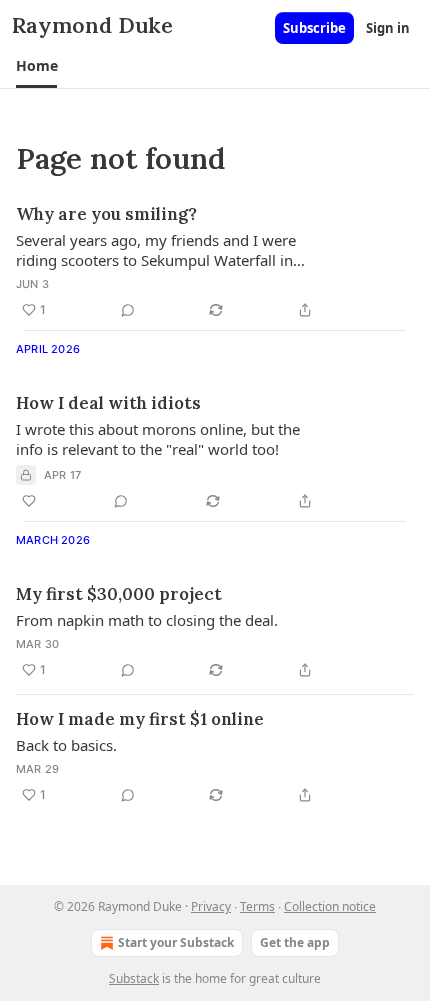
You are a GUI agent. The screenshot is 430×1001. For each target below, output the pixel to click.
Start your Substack (176, 942)
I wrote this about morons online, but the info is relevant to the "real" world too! (158, 439)
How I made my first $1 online (140, 719)
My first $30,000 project (119, 594)
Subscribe (314, 28)
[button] (36, 66)
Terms (257, 906)
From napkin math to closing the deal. (147, 620)
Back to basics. (66, 745)
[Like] (29, 501)
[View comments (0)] (128, 310)
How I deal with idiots (108, 403)
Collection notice (330, 906)
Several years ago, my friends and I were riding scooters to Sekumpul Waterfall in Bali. (156, 250)
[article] (215, 262)
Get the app (295, 942)
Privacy (211, 906)
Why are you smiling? (106, 214)
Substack (134, 978)
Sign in (388, 28)
